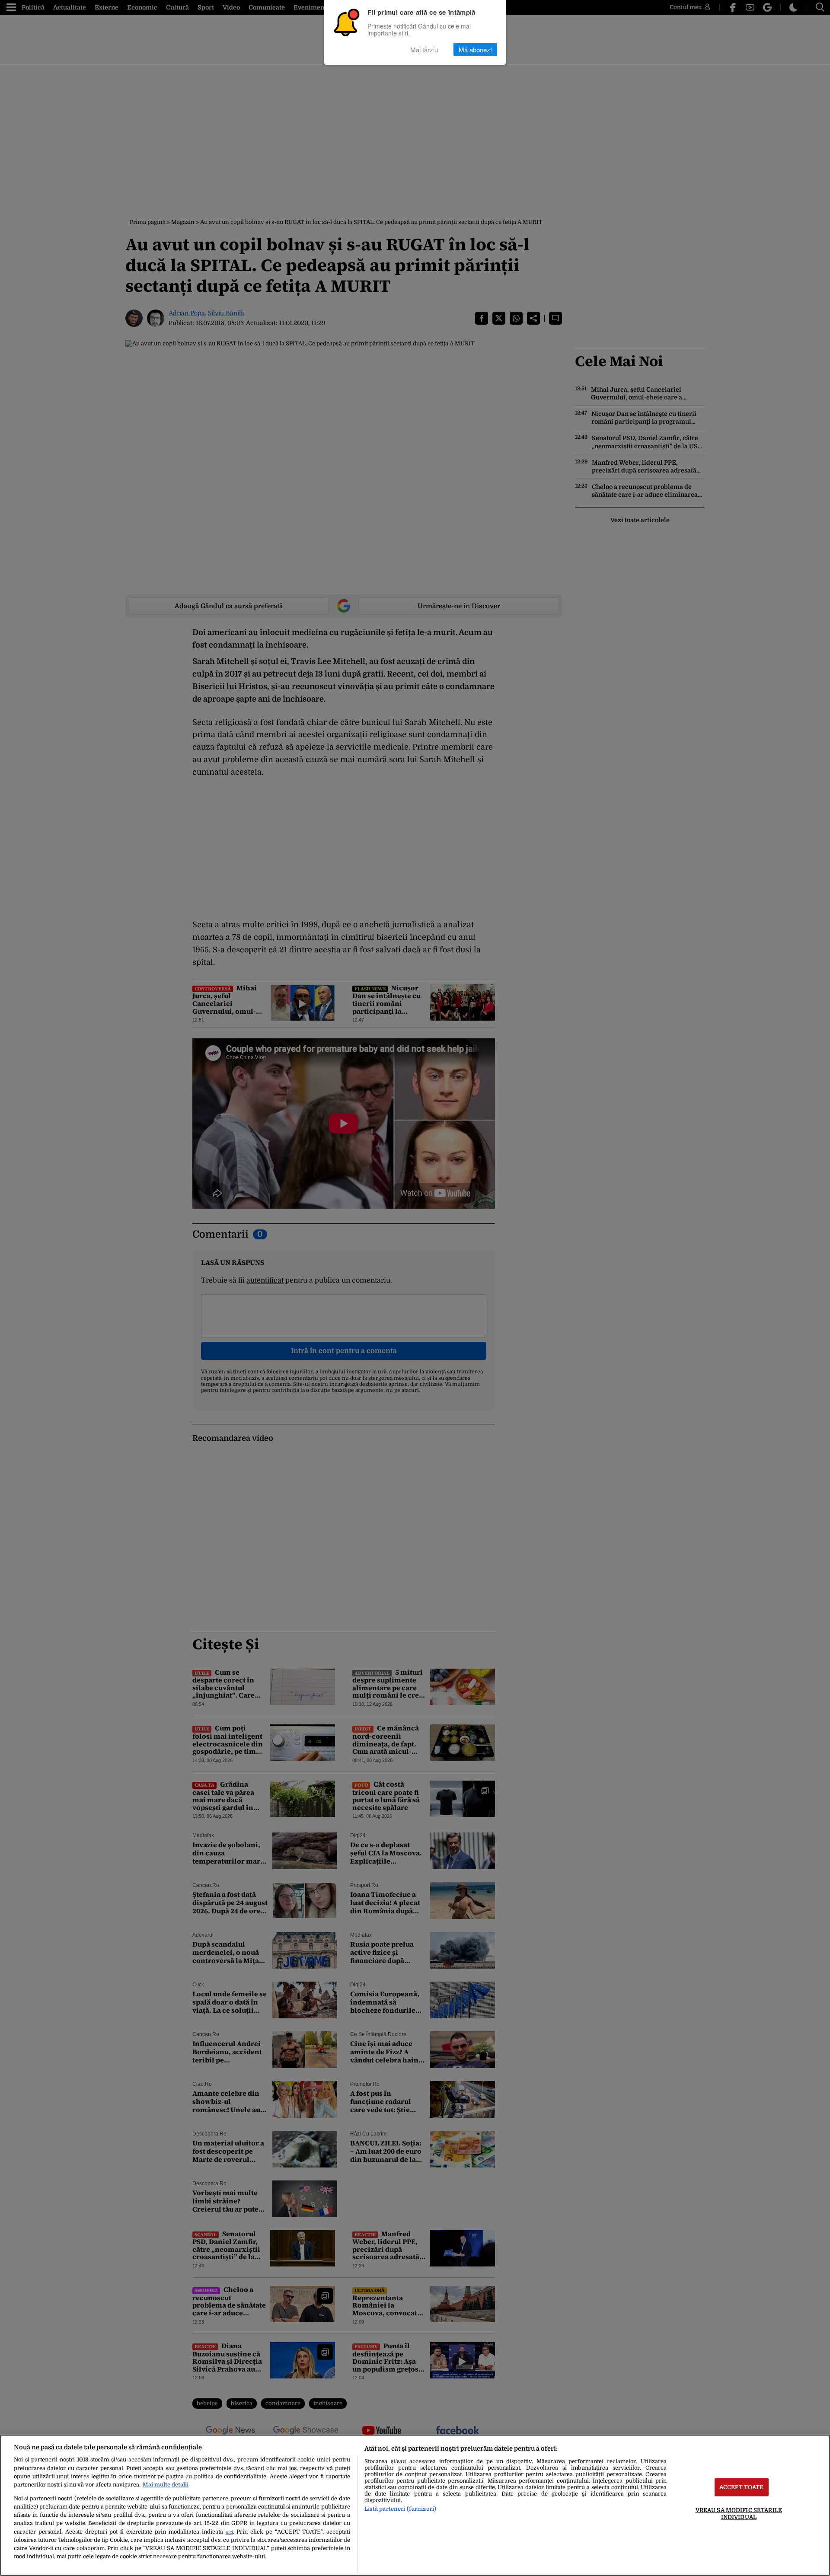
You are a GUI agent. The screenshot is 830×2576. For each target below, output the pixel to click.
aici (229, 2532)
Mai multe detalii (166, 2485)
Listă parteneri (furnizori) (400, 2509)
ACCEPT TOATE (742, 2487)
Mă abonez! (475, 49)
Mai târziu (424, 49)
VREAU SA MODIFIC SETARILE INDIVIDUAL (739, 2513)
